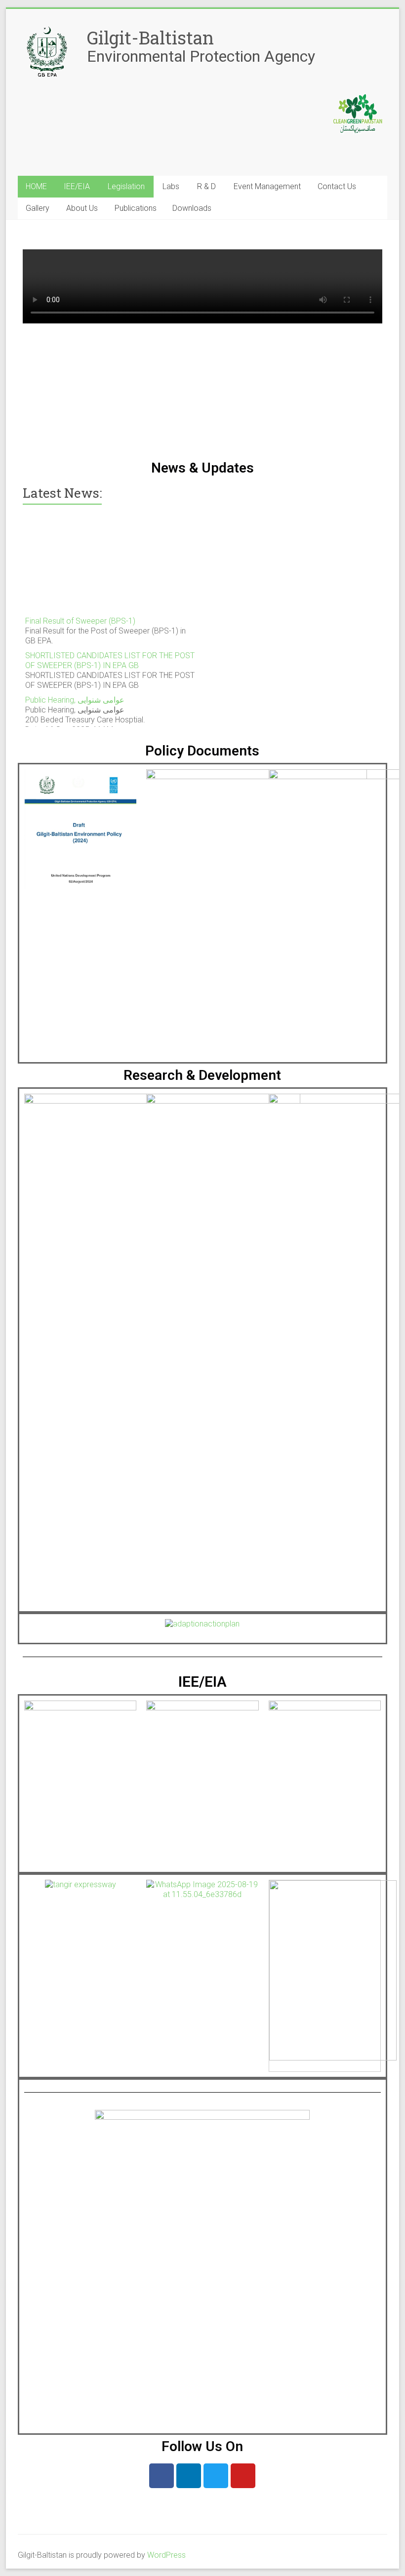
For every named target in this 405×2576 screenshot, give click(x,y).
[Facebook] (162, 2476)
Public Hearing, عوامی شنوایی (75, 694)
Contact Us (337, 186)
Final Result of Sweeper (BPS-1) (80, 614)
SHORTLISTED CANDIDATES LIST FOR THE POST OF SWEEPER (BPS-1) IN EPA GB (110, 654)
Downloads (192, 208)
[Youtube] (243, 2476)
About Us (82, 208)
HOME (36, 186)
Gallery (38, 208)
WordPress (166, 2555)
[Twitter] (216, 2476)
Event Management (267, 186)
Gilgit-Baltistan (150, 38)
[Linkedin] (189, 2476)
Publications (136, 208)
